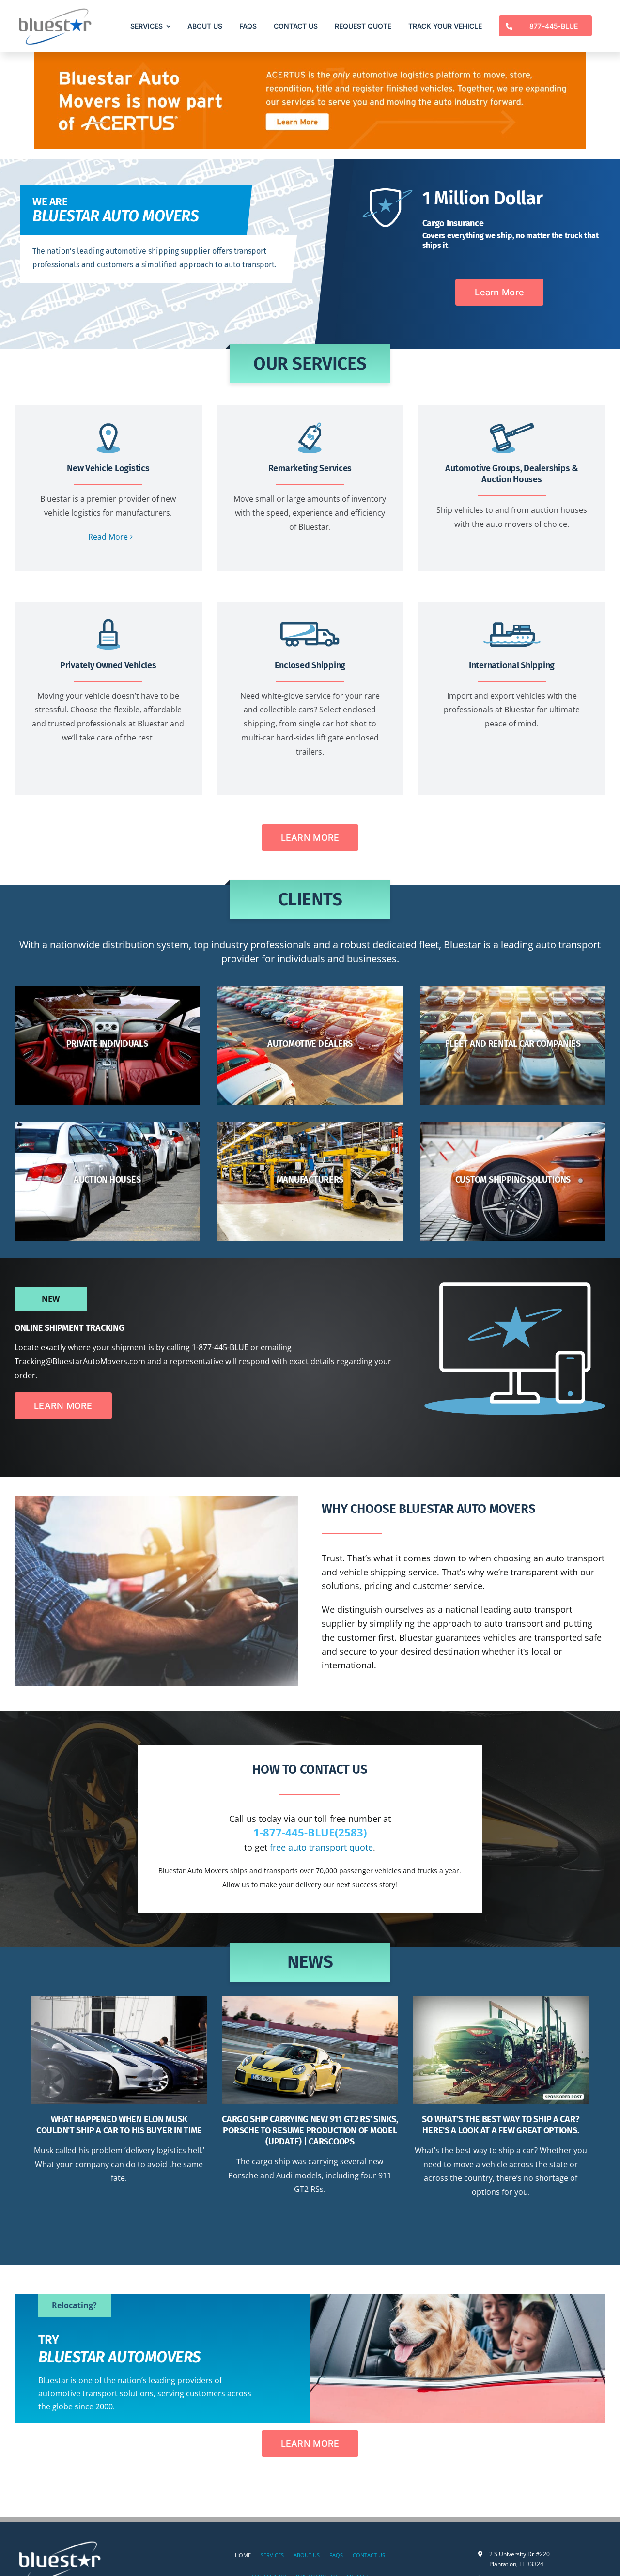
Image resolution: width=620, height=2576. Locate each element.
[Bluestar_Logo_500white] (61, 2541)
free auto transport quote (321, 1847)
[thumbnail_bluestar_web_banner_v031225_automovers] (310, 56)
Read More (108, 537)
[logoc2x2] (54, 9)
